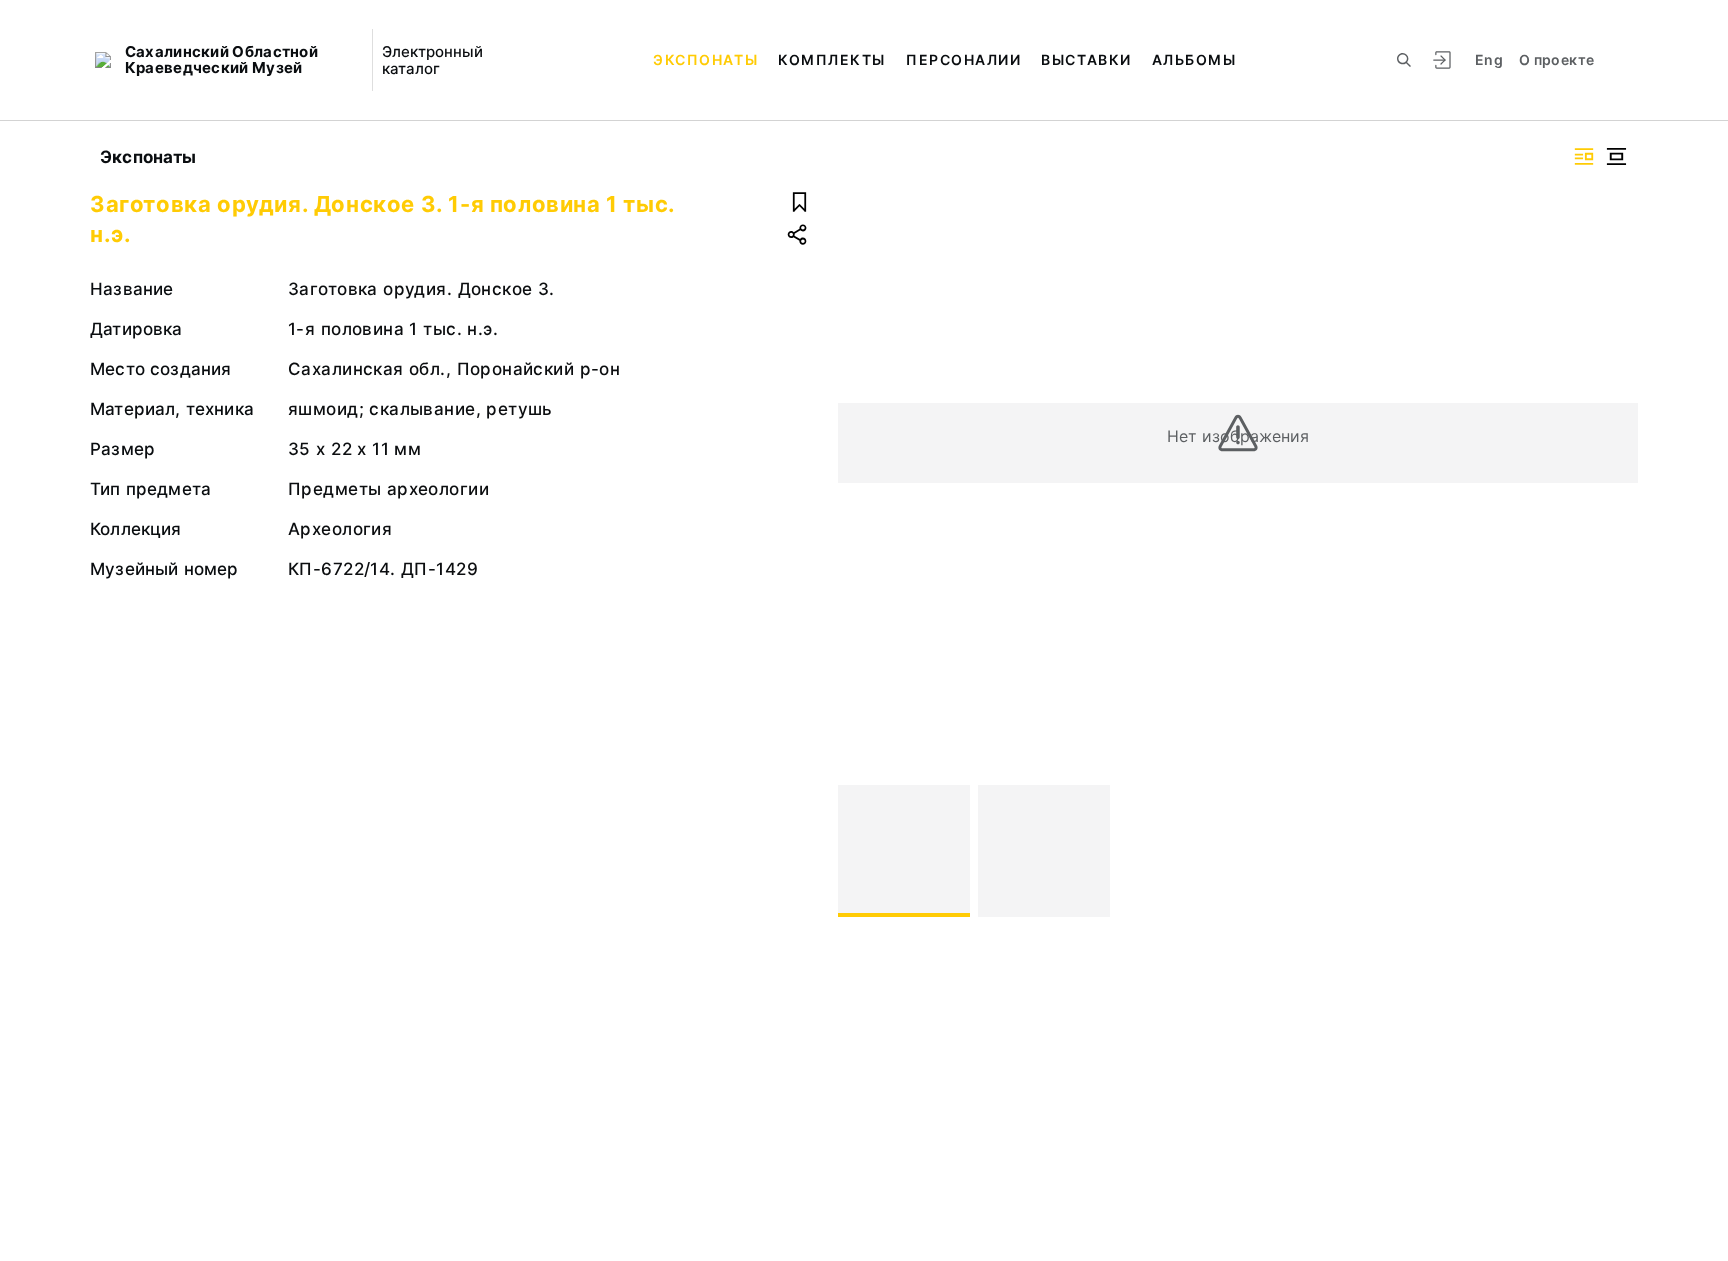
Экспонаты (705, 59)
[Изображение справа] (1584, 156)
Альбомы (1194, 59)
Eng (1489, 59)
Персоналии (963, 59)
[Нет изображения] (904, 851)
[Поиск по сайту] (1404, 60)
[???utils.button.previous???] (862, 851)
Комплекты (832, 59)
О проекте (1556, 59)
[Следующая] (1614, 851)
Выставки (1086, 59)
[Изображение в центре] (1616, 156)
